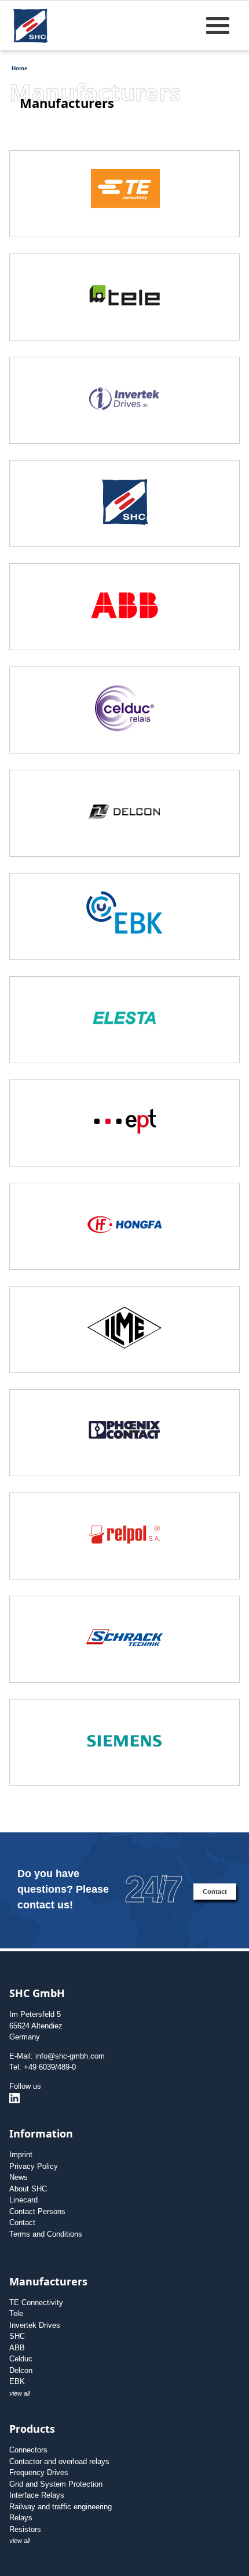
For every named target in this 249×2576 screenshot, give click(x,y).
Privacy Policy (34, 2166)
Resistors (25, 2529)
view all (19, 2393)
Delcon (21, 2370)
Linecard (23, 2200)
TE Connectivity (36, 2303)
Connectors (28, 2450)
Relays (21, 2518)
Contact (215, 1892)
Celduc (21, 2359)
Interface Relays (37, 2495)
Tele (16, 2314)
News (19, 2177)
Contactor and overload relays (59, 2461)
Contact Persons (37, 2211)
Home (20, 68)
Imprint (21, 2155)
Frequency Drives (39, 2472)
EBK (17, 2381)
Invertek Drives (35, 2325)
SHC (17, 2336)
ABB (17, 2348)
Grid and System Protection (56, 2484)
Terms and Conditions (46, 2234)
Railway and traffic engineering (61, 2507)
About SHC (28, 2189)
